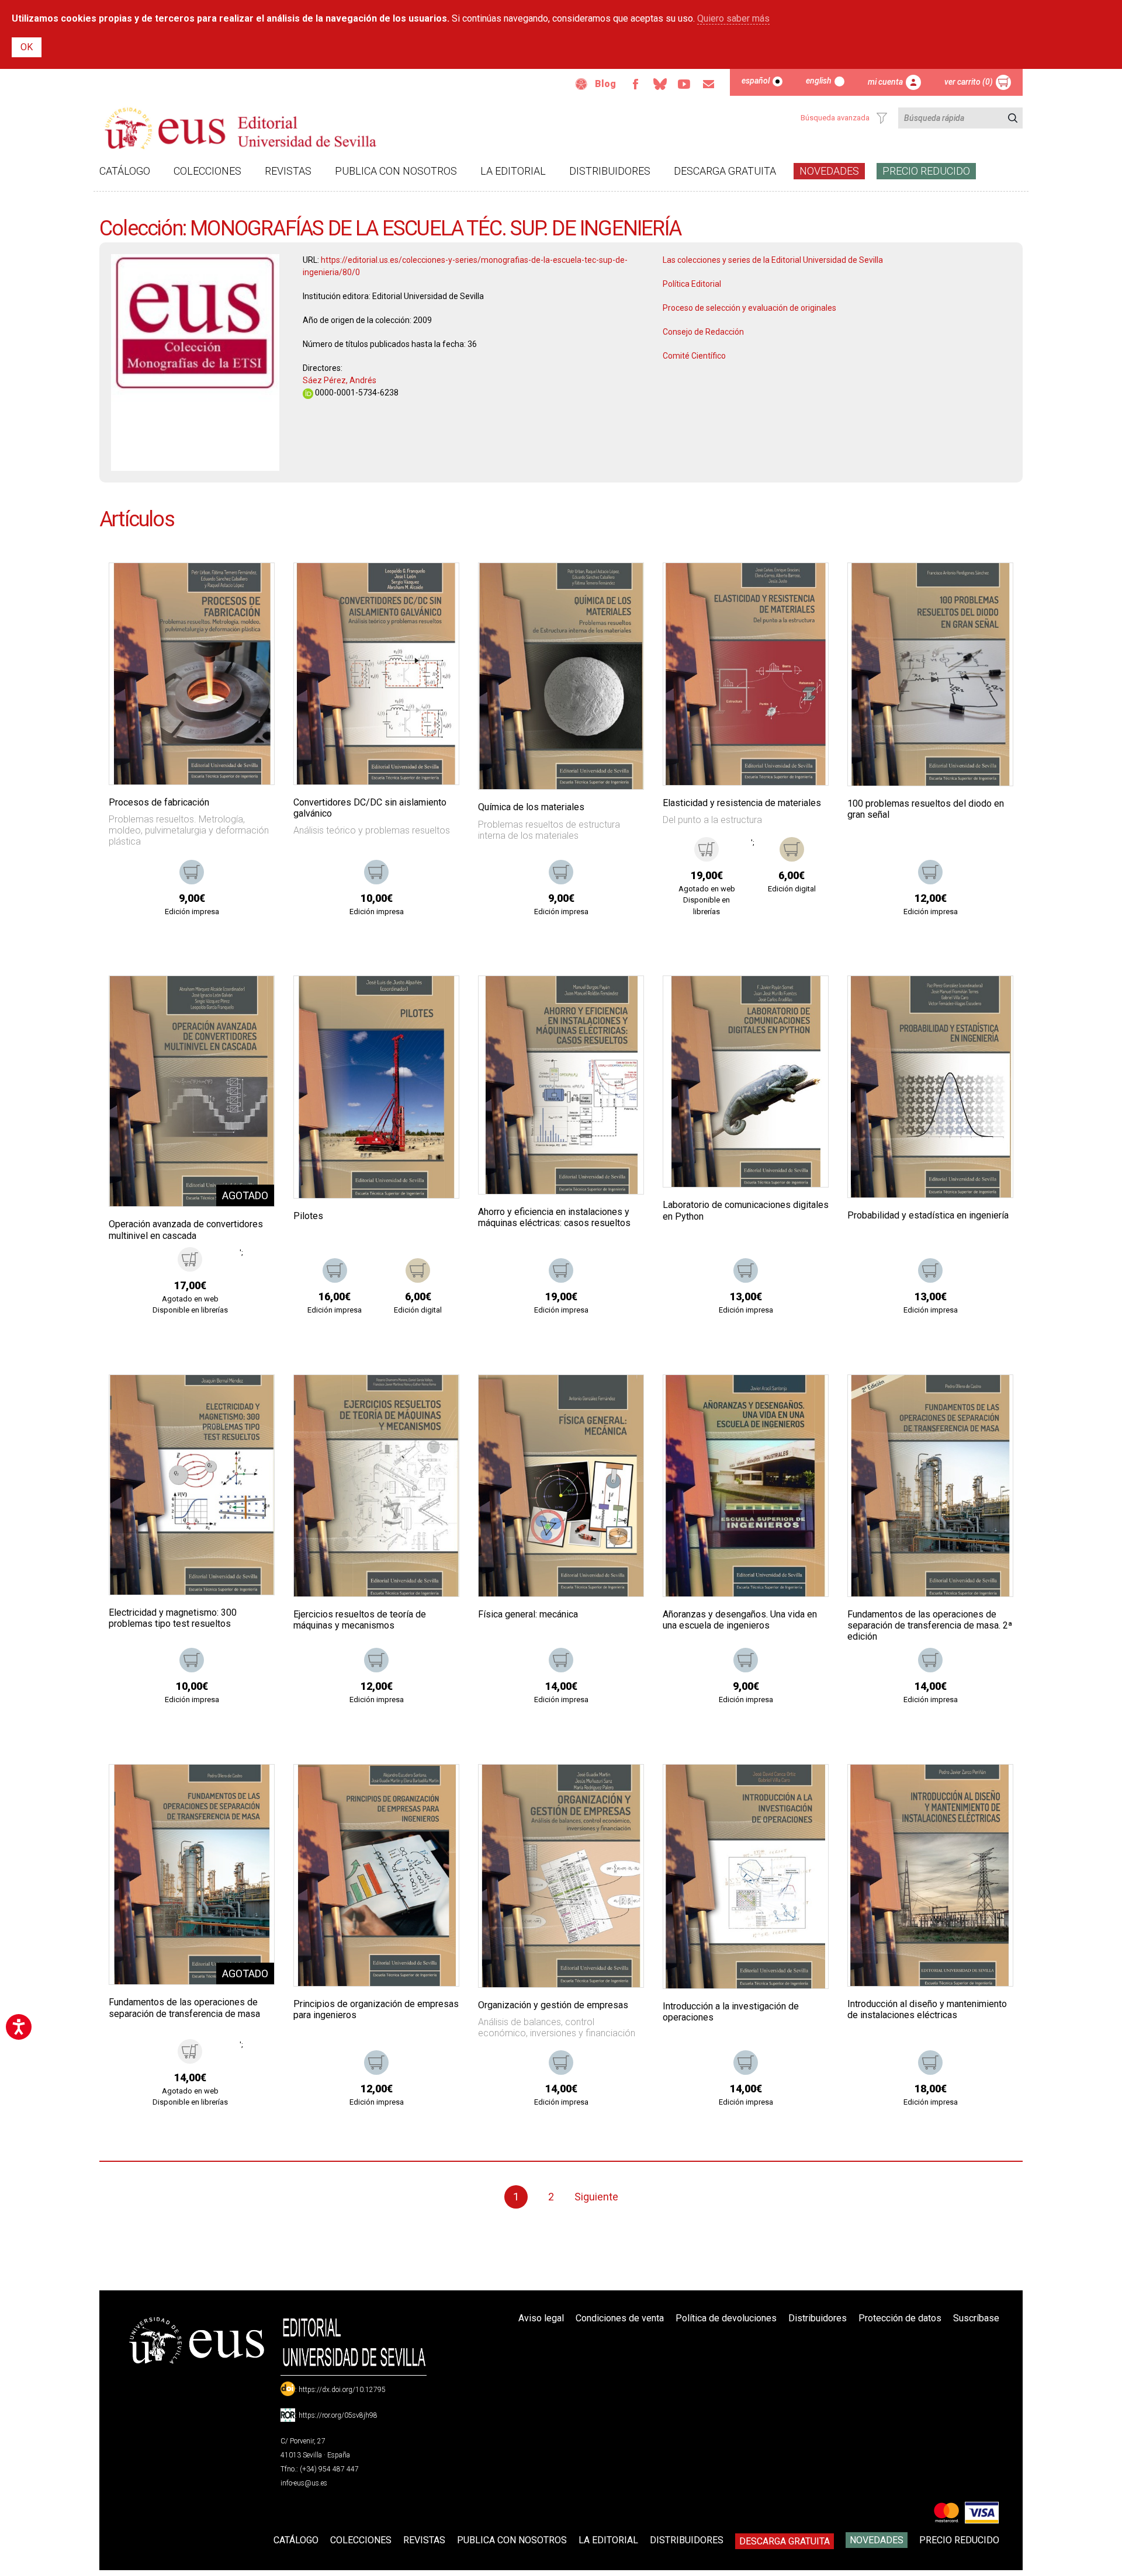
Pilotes (308, 1216)
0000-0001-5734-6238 (356, 393)
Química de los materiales (531, 807)
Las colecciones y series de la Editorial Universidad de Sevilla (773, 260)
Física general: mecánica (528, 1614)
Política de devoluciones (726, 2318)
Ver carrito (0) (969, 82)
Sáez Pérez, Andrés (340, 380)
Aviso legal (541, 2318)
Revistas (288, 171)
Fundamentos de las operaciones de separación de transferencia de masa (184, 2008)
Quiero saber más (733, 18)
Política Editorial (692, 284)
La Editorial (513, 171)
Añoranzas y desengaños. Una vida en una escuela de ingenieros (740, 1620)
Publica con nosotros (396, 171)
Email (709, 84)
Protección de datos (900, 2318)
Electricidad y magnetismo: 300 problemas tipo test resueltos (173, 1618)
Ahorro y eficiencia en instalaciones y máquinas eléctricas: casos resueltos (554, 1217)
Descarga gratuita (725, 171)
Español (756, 81)
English (819, 81)
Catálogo (125, 171)
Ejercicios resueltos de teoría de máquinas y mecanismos (360, 1620)
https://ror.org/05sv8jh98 (338, 2415)
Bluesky (660, 84)
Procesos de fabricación (159, 802)
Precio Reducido (926, 171)
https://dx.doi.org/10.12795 (342, 2390)
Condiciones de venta (620, 2318)
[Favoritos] (251, 586)
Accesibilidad (581, 84)
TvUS (684, 84)
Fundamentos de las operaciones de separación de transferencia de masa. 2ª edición (930, 1625)
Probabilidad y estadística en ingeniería (928, 1215)
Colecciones (207, 171)
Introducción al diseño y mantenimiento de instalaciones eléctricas (927, 2009)
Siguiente (596, 2197)
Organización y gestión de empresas (553, 2005)
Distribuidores (610, 171)
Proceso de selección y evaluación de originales (749, 308)
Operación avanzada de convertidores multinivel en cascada (186, 1230)
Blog (605, 84)
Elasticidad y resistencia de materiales (742, 803)
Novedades (829, 171)
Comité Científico (694, 356)
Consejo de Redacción (703, 332)
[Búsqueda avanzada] (882, 118)
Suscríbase (976, 2318)
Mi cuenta (885, 82)
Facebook (635, 84)
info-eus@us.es (304, 2483)
